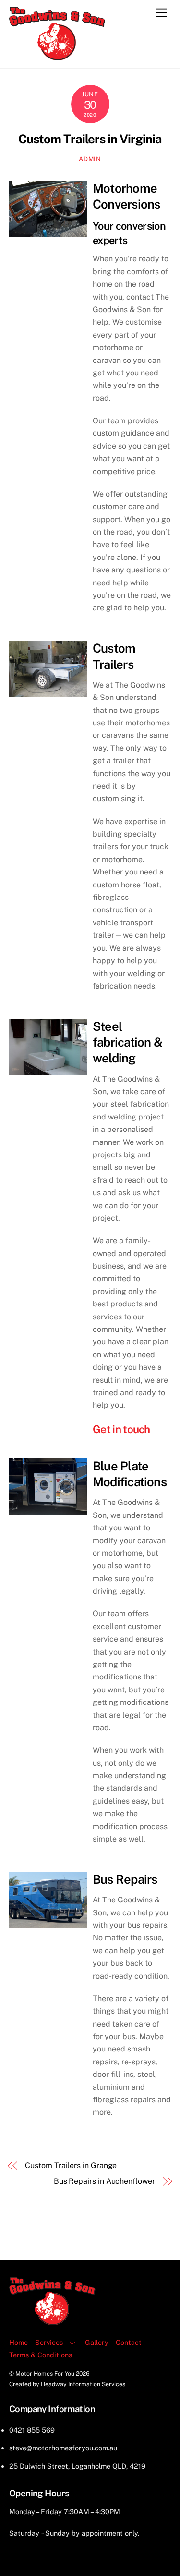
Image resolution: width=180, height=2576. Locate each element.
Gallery (97, 2342)
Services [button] (49, 2342)
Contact (129, 2342)
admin (90, 159)
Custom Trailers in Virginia (90, 139)
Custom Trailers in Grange (71, 2165)
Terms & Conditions (41, 2355)
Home (18, 2342)
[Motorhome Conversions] (57, 56)
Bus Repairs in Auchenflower (104, 2181)
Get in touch (121, 1429)
